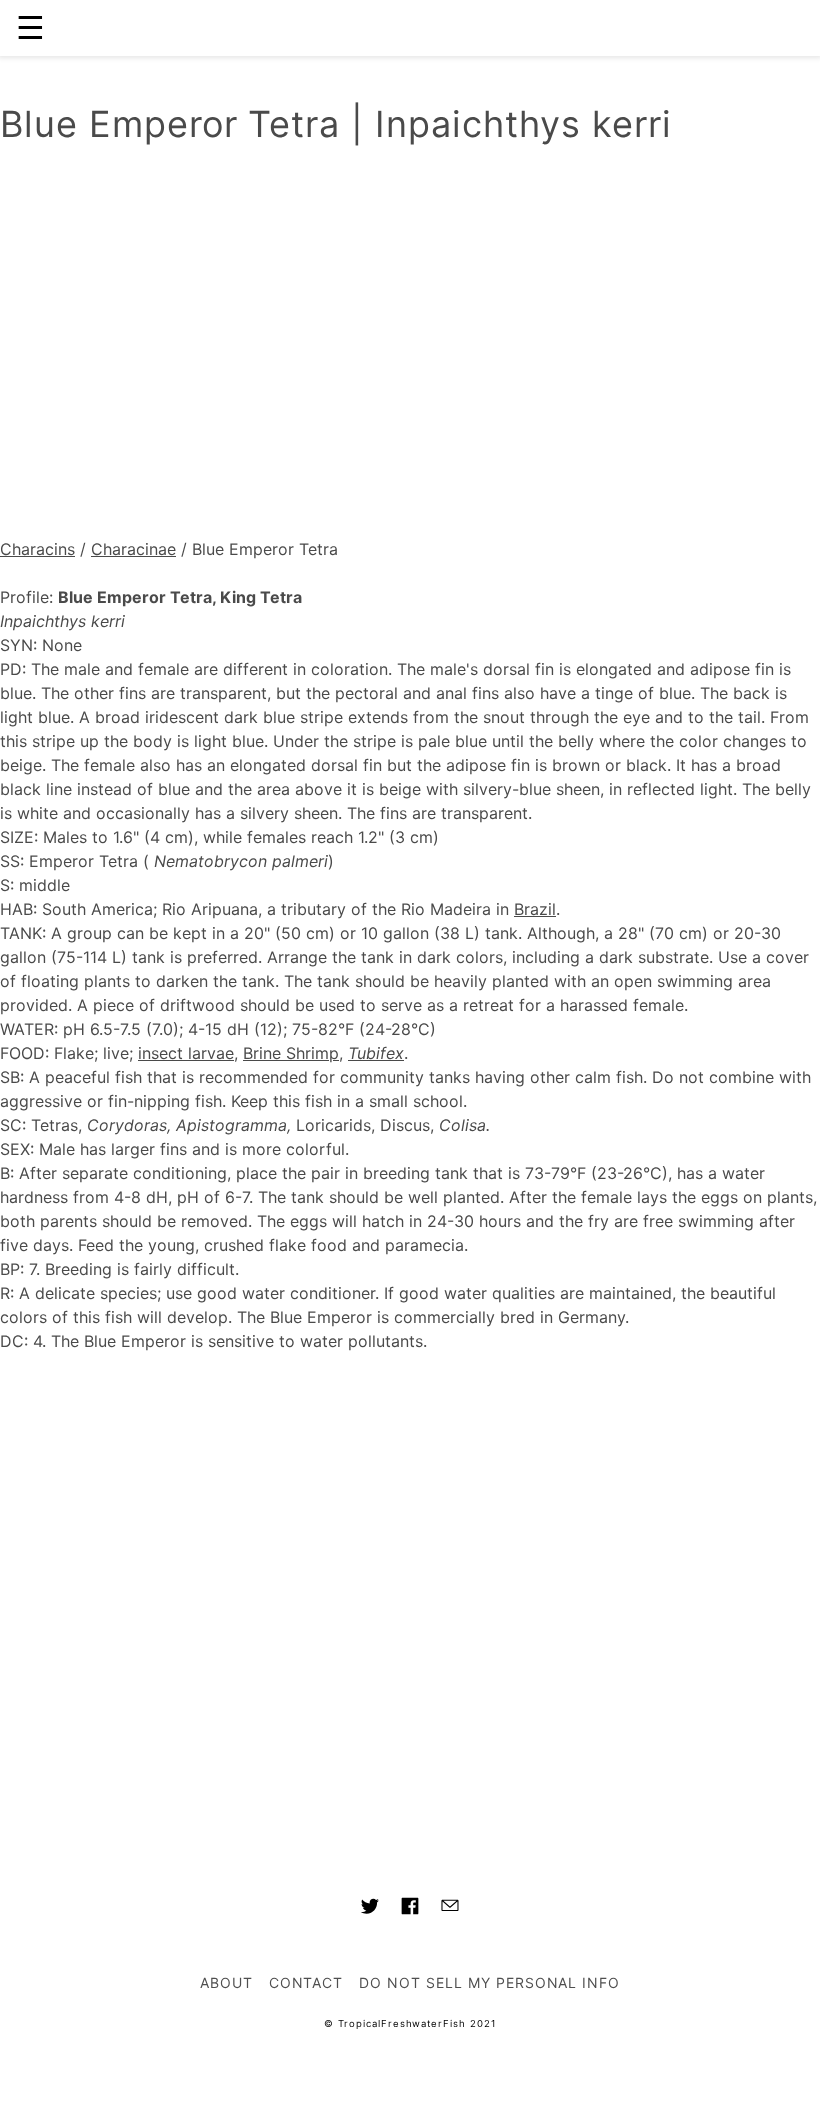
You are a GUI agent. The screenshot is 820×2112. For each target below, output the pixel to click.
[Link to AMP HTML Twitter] (370, 1909)
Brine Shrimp (291, 1053)
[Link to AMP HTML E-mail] (450, 1908)
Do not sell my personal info (489, 1982)
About (226, 1982)
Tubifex (376, 1053)
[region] (410, 347)
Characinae (133, 549)
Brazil (535, 909)
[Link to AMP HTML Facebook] (410, 1909)
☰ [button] (30, 27)
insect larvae (186, 1053)
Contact (306, 1982)
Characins (37, 549)
